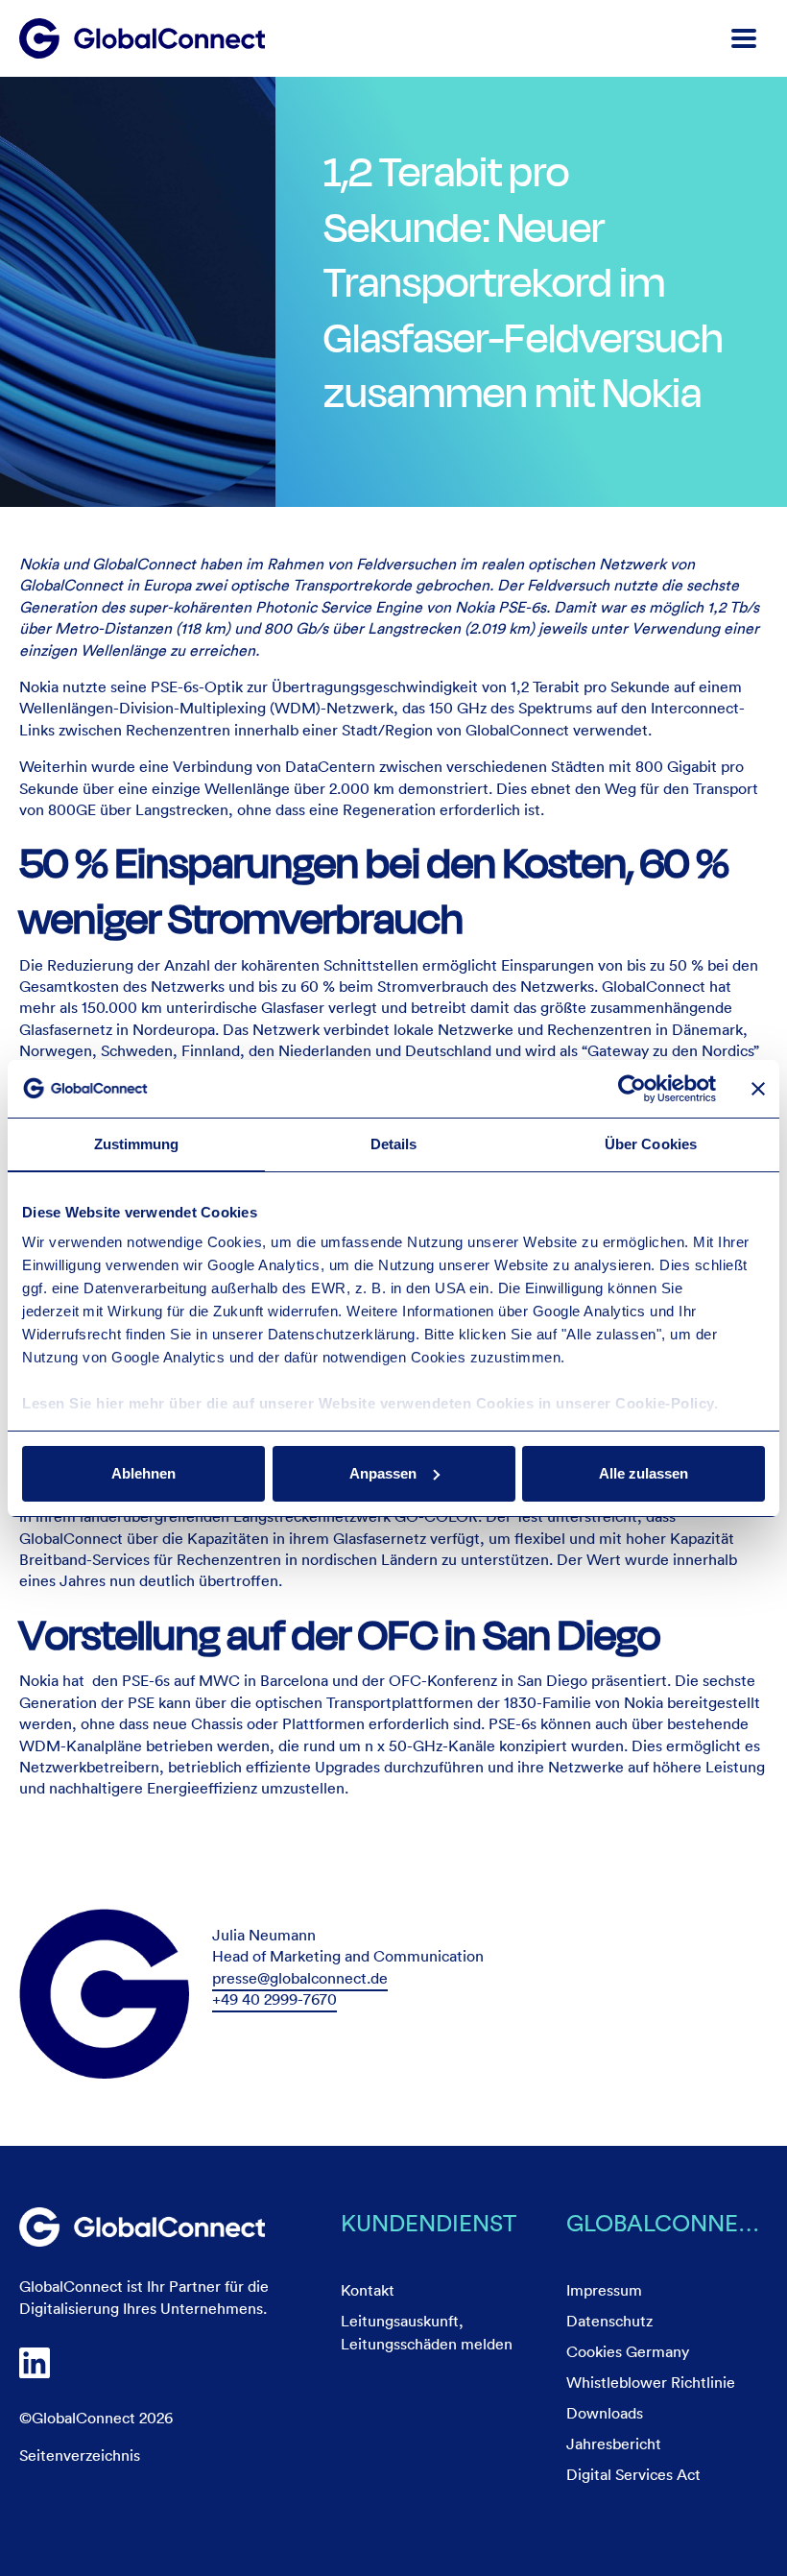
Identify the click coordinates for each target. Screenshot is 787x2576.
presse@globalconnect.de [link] (300, 1978)
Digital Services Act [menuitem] (633, 2474)
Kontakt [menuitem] (368, 2290)
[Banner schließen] (758, 1089)
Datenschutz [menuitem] (609, 2321)
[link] (142, 2227)
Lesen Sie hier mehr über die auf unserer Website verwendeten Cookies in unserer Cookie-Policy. (370, 1403)
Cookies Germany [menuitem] (628, 2351)
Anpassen (383, 1473)
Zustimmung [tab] (137, 1144)
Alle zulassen (644, 1473)
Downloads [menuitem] (605, 2413)
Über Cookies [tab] (651, 1144)
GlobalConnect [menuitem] (668, 2222)
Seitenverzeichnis (80, 2455)
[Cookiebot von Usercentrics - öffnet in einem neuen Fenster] (632, 1089)
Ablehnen (143, 1473)
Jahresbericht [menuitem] (614, 2444)
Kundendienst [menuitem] (429, 2222)
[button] (744, 38)
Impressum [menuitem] (604, 2290)
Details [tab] (394, 1144)
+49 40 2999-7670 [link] (274, 1999)
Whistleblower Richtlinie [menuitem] (651, 2382)
